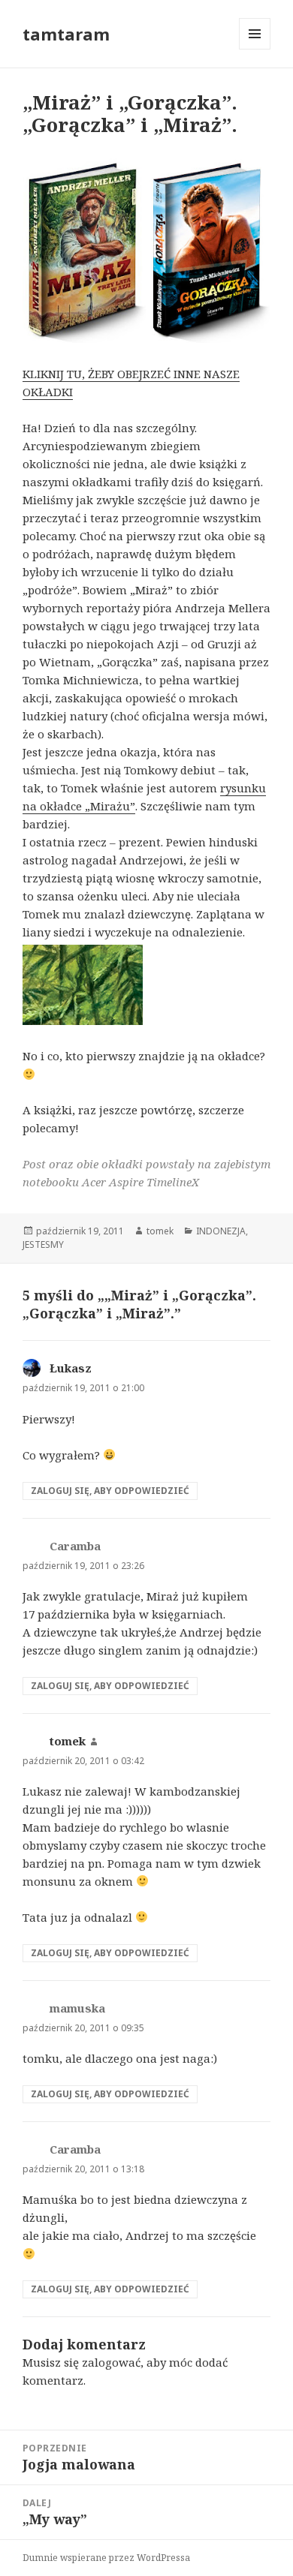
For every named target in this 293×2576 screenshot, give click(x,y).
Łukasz (71, 1368)
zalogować (111, 2362)
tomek (160, 1231)
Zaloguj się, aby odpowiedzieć (110, 1491)
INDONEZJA (221, 1231)
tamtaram (66, 34)
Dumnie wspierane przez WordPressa (106, 2558)
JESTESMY (43, 1244)
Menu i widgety (255, 49)
